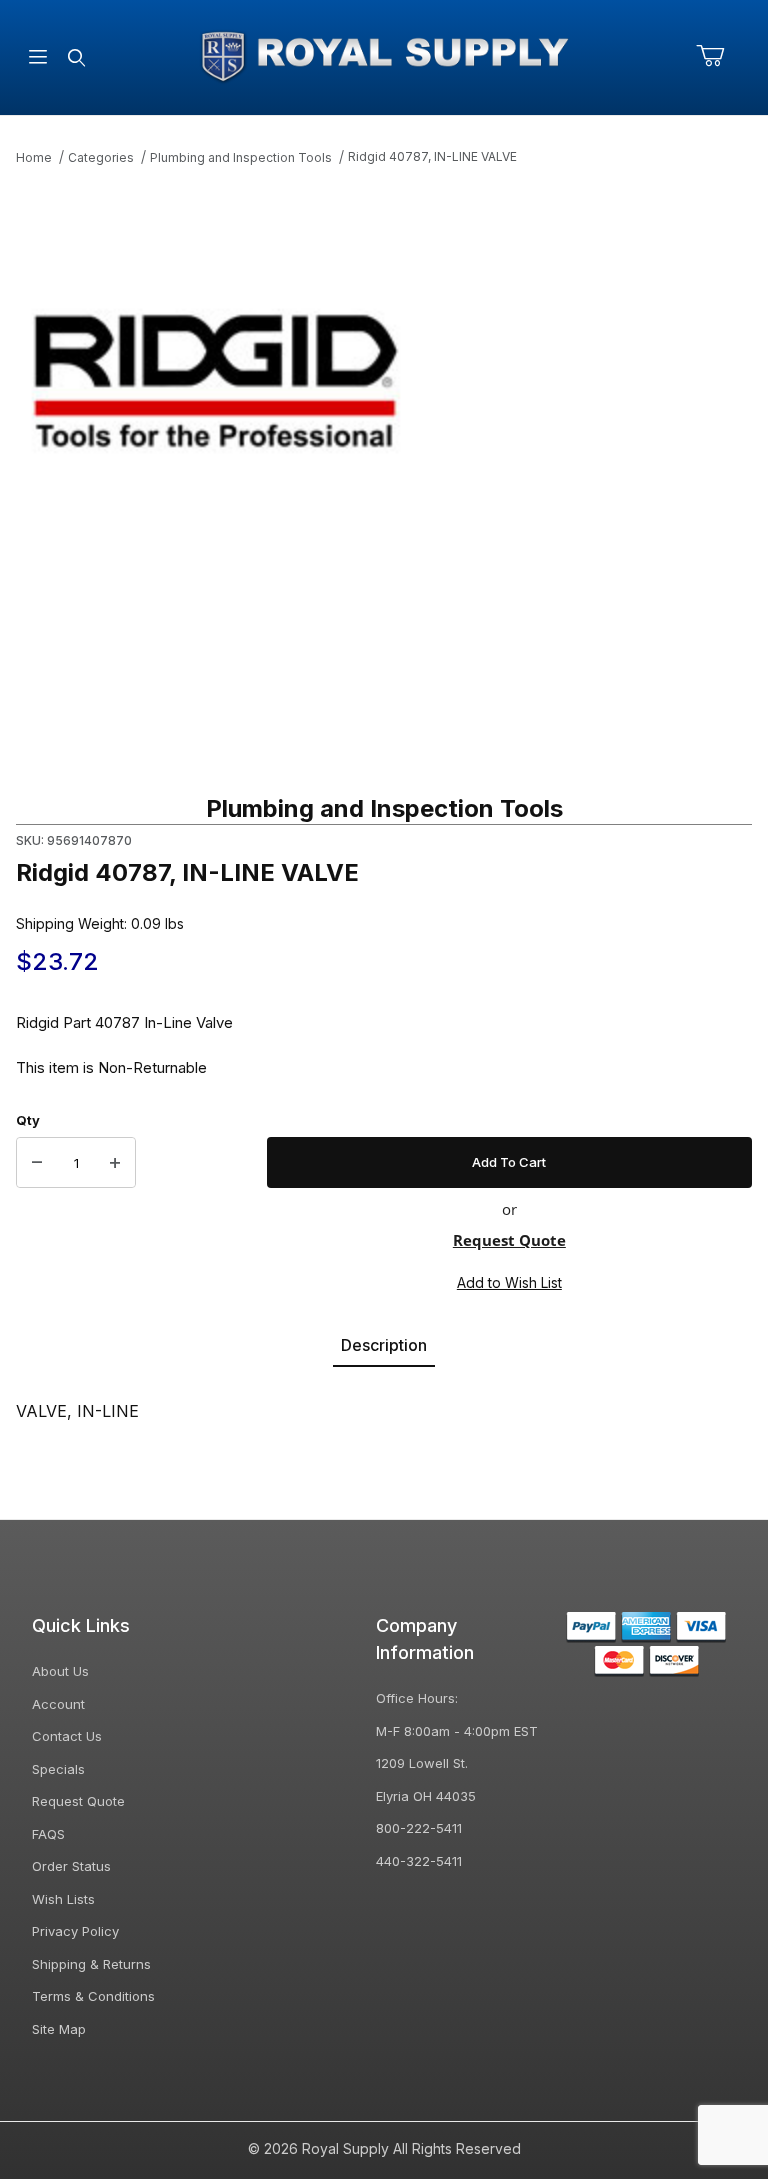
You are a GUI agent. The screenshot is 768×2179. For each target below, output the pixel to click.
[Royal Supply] (384, 55)
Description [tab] (384, 1345)
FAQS (48, 1834)
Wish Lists (63, 1899)
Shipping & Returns (91, 1964)
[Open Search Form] (76, 57)
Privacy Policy (75, 1931)
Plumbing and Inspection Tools (241, 157)
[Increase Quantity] (115, 1163)
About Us (60, 1671)
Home (34, 157)
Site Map (59, 2029)
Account (58, 1704)
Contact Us (67, 1736)
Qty (28, 1120)
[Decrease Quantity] (37, 1163)
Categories (101, 157)
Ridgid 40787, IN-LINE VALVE (432, 156)
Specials (58, 1769)
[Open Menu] (38, 57)
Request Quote (509, 1240)
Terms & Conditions (93, 1996)
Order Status (71, 1866)
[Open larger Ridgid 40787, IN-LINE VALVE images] (384, 381)
